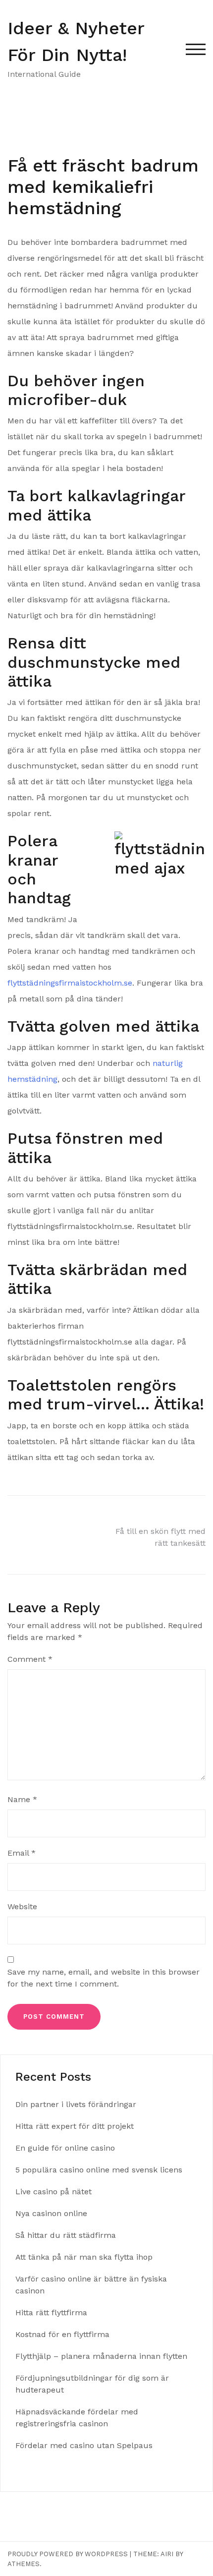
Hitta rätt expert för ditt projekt (75, 2126)
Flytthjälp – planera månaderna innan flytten (103, 2356)
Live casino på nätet (53, 2192)
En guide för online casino (65, 2148)
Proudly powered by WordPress (68, 2554)
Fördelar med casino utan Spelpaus (84, 2445)
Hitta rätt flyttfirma (53, 2313)
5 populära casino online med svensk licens (99, 2170)
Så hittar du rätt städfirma (67, 2235)
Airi (167, 2554)
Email (22, 1853)
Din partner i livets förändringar (76, 2104)
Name (22, 1799)
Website (22, 1906)
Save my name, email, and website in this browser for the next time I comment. (104, 1978)
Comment (30, 1659)
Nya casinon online (51, 2213)
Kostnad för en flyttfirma (64, 2334)
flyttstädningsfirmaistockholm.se (70, 983)
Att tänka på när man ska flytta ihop (85, 2257)
